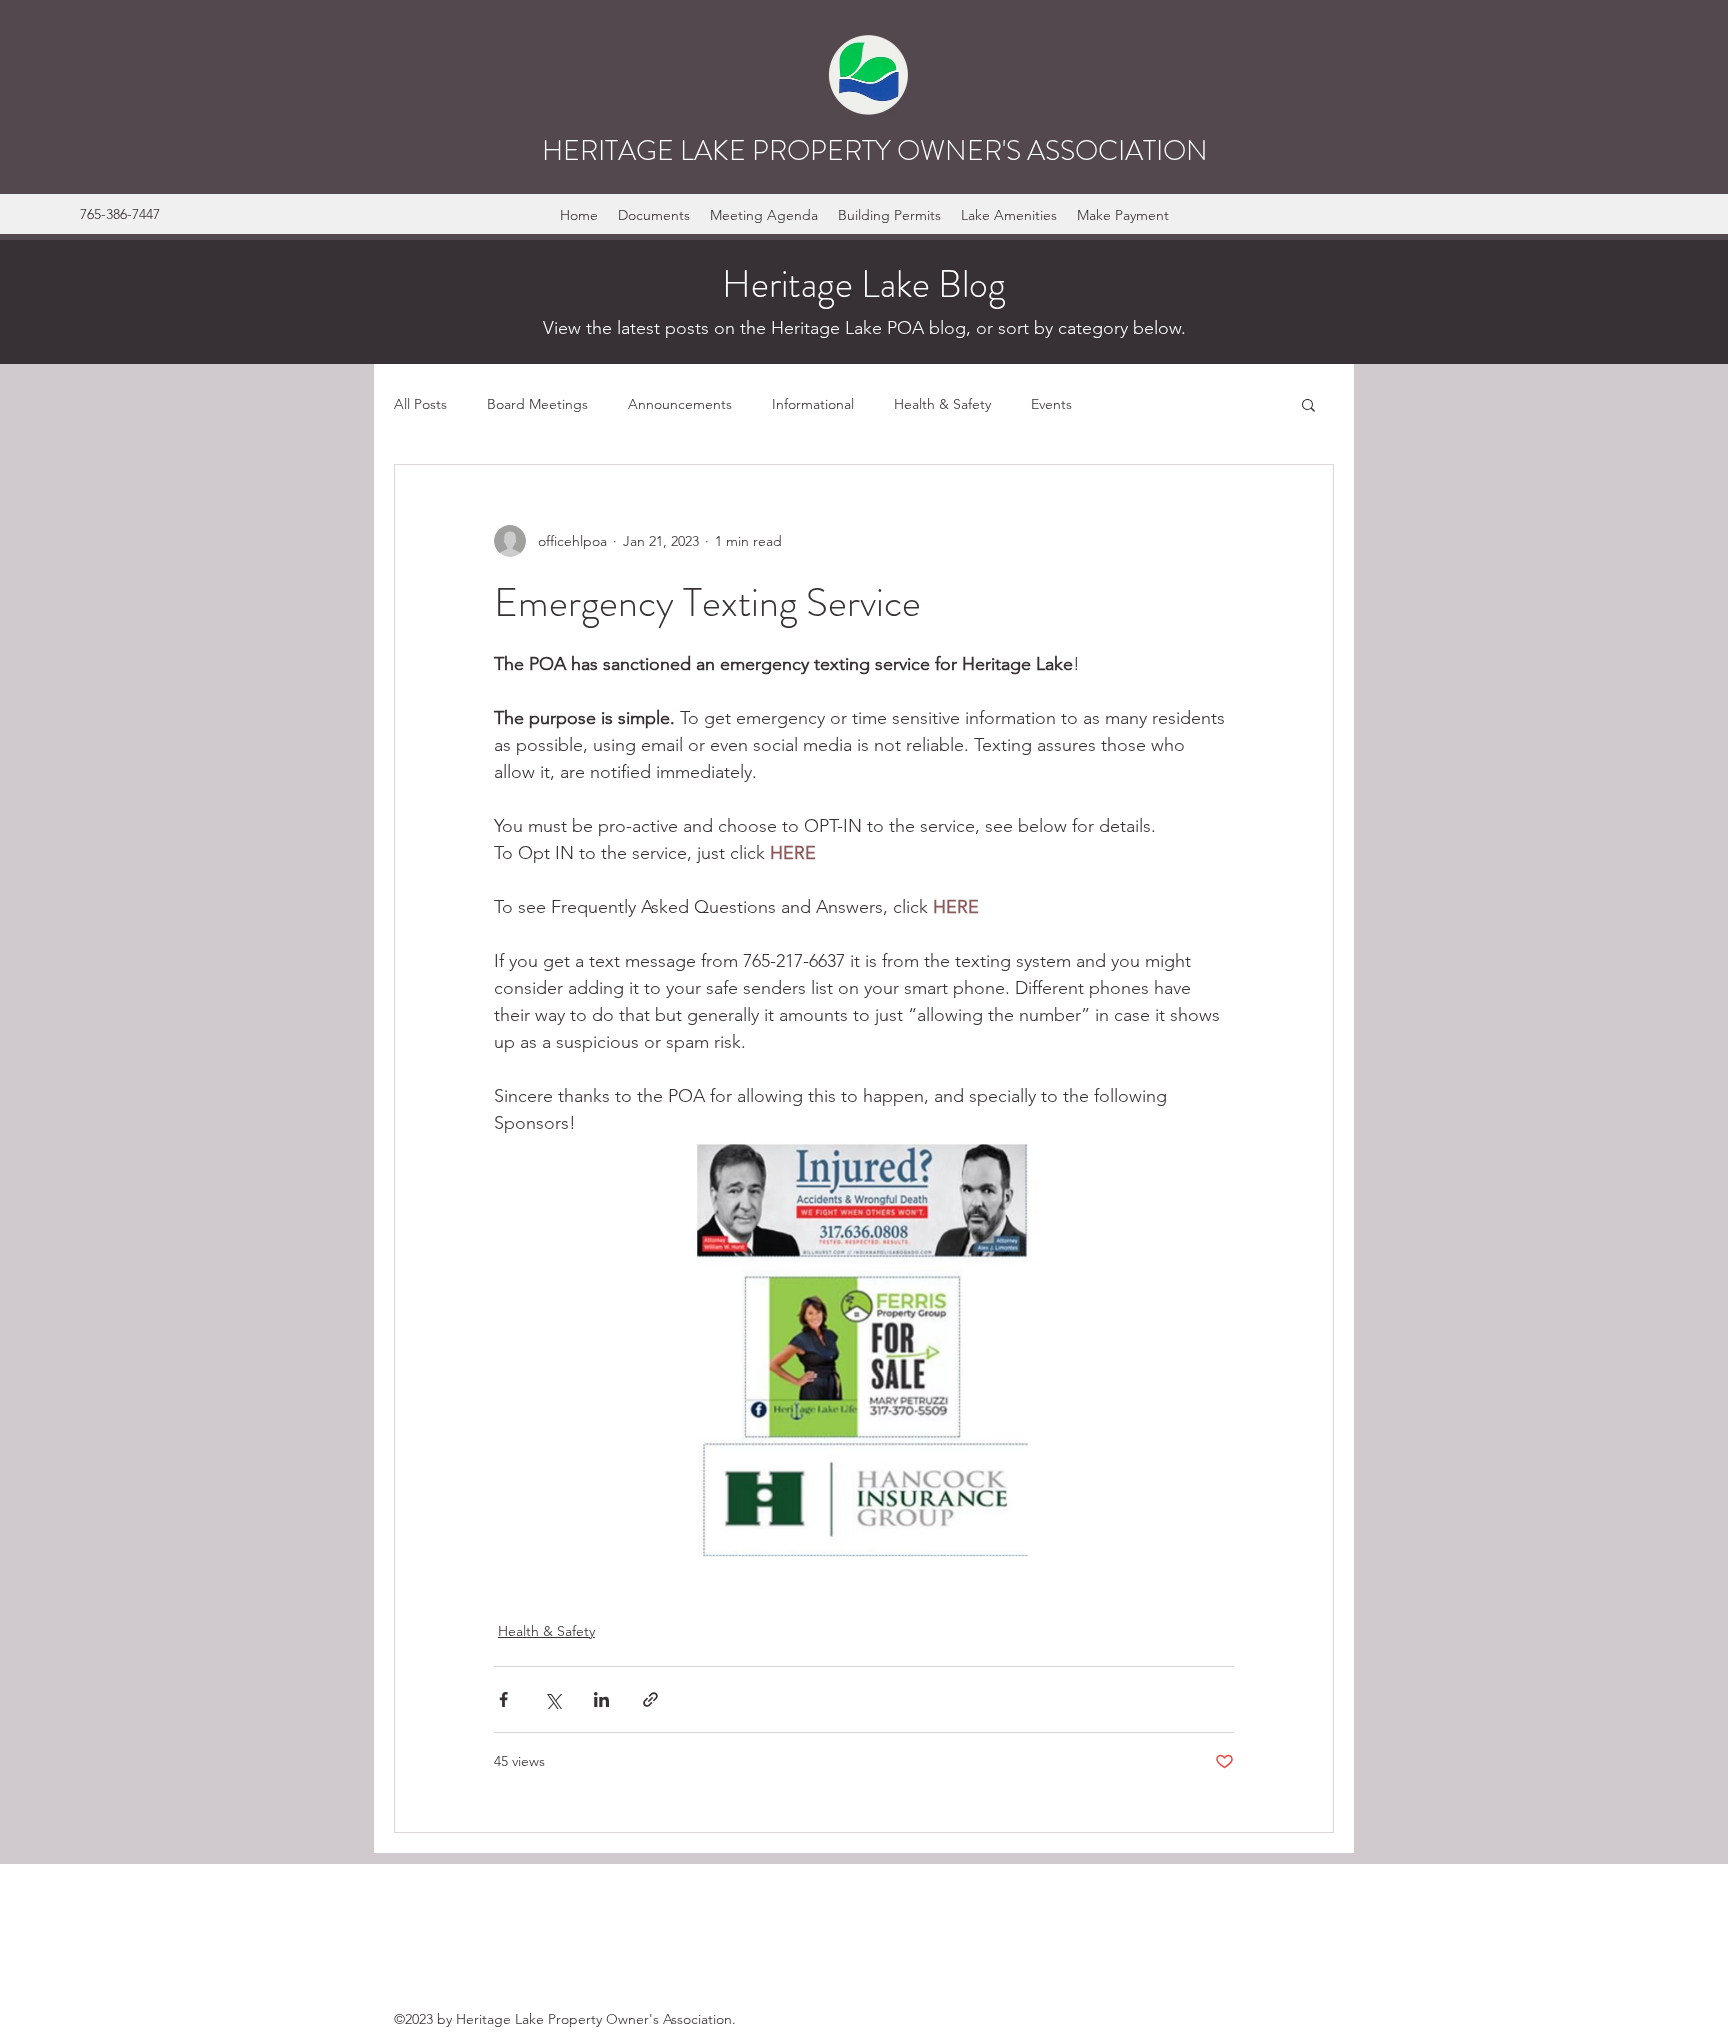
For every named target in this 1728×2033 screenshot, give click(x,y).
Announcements (680, 404)
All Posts (420, 404)
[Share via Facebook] (503, 1699)
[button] (1308, 404)
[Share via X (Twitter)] (552, 1699)
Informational (813, 404)
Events (1051, 404)
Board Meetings (537, 404)
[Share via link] (650, 1699)
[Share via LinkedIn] (601, 1699)
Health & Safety (942, 404)
